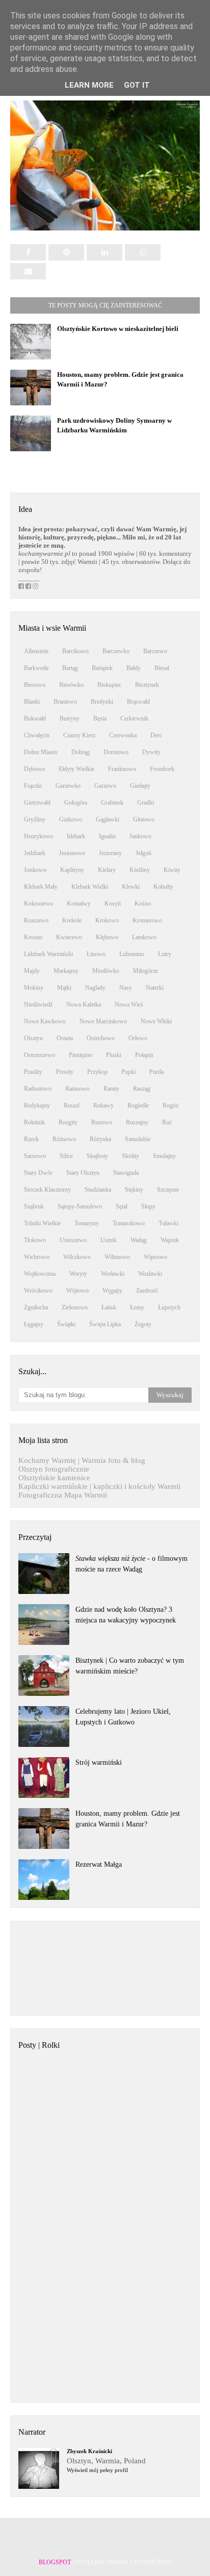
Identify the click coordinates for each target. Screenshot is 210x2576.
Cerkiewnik (134, 718)
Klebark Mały (41, 887)
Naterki (155, 988)
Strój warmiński (99, 1762)
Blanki (32, 702)
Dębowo (34, 769)
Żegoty (143, 1324)
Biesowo (35, 685)
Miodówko (106, 971)
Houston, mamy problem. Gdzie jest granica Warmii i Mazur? (128, 1819)
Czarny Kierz (79, 735)
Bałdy (134, 668)
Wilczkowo (77, 1257)
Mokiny (34, 988)
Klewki (131, 887)
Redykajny (37, 1105)
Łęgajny (34, 1324)
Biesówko (71, 685)
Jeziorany (110, 853)
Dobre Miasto (41, 752)
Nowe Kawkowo (45, 1021)
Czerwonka (123, 735)
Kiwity (172, 870)
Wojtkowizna (40, 1274)
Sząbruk (34, 1206)
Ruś (167, 1122)
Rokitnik (34, 1122)
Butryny (70, 718)
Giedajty (140, 786)
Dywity (151, 752)
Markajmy (66, 971)
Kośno (143, 904)
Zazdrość (147, 1291)
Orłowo (138, 1038)
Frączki (33, 786)
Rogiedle (138, 1105)
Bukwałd (35, 718)
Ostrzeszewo (40, 1055)
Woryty (78, 1274)
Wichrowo (37, 1257)
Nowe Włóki (156, 1021)
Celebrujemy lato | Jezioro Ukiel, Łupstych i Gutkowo (123, 1717)
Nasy (126, 988)
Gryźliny (35, 819)
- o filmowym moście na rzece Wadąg (132, 1564)
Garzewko (68, 786)
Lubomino (132, 954)
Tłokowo (35, 1240)
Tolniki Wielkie (42, 1223)
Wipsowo (155, 1257)
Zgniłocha (36, 1307)
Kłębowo (107, 937)
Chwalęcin (37, 735)
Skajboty (97, 1156)
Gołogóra (76, 803)
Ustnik (109, 1240)
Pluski (114, 1055)
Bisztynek (147, 685)
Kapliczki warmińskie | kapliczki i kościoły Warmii (99, 1486)
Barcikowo (75, 651)
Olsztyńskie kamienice (54, 1478)
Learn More (89, 85)
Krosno (33, 937)
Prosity (65, 1072)
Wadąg (139, 1240)
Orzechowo (101, 1038)
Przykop (97, 1072)
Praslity (33, 1072)
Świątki (66, 1324)
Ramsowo (77, 1089)
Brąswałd (138, 702)
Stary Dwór (38, 1173)
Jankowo (140, 836)
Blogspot (55, 2562)
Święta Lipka (105, 1324)
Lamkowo (144, 937)
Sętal (122, 1206)
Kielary (107, 870)
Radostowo (38, 1089)
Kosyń (113, 904)
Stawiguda (126, 1173)
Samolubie (138, 1139)
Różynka (100, 1139)
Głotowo (144, 819)
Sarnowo (35, 1156)
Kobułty (163, 887)
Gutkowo (71, 819)
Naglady (95, 988)
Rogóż (170, 1105)
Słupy (148, 1206)
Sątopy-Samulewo (80, 1206)
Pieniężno (81, 1055)
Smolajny (164, 1156)
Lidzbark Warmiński (48, 954)
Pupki (128, 1072)
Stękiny (134, 1190)
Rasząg (142, 1089)
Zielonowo (75, 1307)
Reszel (72, 1105)
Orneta (65, 1038)
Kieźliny (140, 870)
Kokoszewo (38, 904)
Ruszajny (137, 1122)
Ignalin (107, 836)
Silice (66, 1156)
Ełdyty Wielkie (76, 769)
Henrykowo (38, 836)
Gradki (146, 803)
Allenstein (36, 651)
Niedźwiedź (38, 1004)
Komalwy (79, 904)
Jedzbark (35, 853)
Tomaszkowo (129, 1223)
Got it (137, 85)
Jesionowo (72, 853)
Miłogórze (146, 971)
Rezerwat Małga (99, 1864)
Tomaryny (87, 1223)
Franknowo (122, 769)
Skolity (130, 1156)
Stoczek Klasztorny (47, 1190)
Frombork (162, 769)
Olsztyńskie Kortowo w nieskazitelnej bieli (118, 329)
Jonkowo (35, 870)
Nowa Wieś (129, 1004)
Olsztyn (33, 1038)
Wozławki (150, 1274)
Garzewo (105, 786)
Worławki (113, 1274)
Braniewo (65, 702)
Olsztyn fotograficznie (54, 1469)
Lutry (165, 954)
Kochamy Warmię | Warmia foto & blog (82, 1460)
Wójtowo (77, 1291)
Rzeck (31, 1139)
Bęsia (100, 718)
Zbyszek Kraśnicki (89, 2451)
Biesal (162, 668)
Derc (156, 735)
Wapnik (170, 1240)
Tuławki (168, 1223)
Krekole (72, 920)
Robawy (103, 1105)
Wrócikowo (38, 1291)
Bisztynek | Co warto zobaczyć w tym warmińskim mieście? (130, 1666)
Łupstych (169, 1307)
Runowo (102, 1122)
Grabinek (112, 803)
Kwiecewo (69, 937)
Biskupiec (109, 685)
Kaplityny (72, 870)
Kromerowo (147, 920)
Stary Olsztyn (83, 1173)
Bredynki (102, 702)
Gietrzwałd (37, 803)
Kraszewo (36, 920)
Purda (156, 1072)
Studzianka (98, 1190)
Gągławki (108, 819)
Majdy (32, 971)
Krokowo (107, 920)
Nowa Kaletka (84, 1004)
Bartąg (70, 668)
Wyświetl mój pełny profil (97, 2470)
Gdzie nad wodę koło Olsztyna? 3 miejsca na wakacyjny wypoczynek (126, 1615)
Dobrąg (81, 752)
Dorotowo (116, 752)
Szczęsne (168, 1190)
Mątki (64, 988)
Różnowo (64, 1139)
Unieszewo (73, 1240)
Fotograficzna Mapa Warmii (63, 1495)
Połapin (144, 1055)
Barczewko (116, 651)
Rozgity (68, 1122)
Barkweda (36, 668)
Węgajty (112, 1291)
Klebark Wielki (90, 887)
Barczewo (155, 651)
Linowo (96, 954)
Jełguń (143, 853)
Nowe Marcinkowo (103, 1021)
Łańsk (109, 1307)
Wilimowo (117, 1257)
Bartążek (102, 668)
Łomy (137, 1307)
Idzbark (76, 836)
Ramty (111, 1089)
